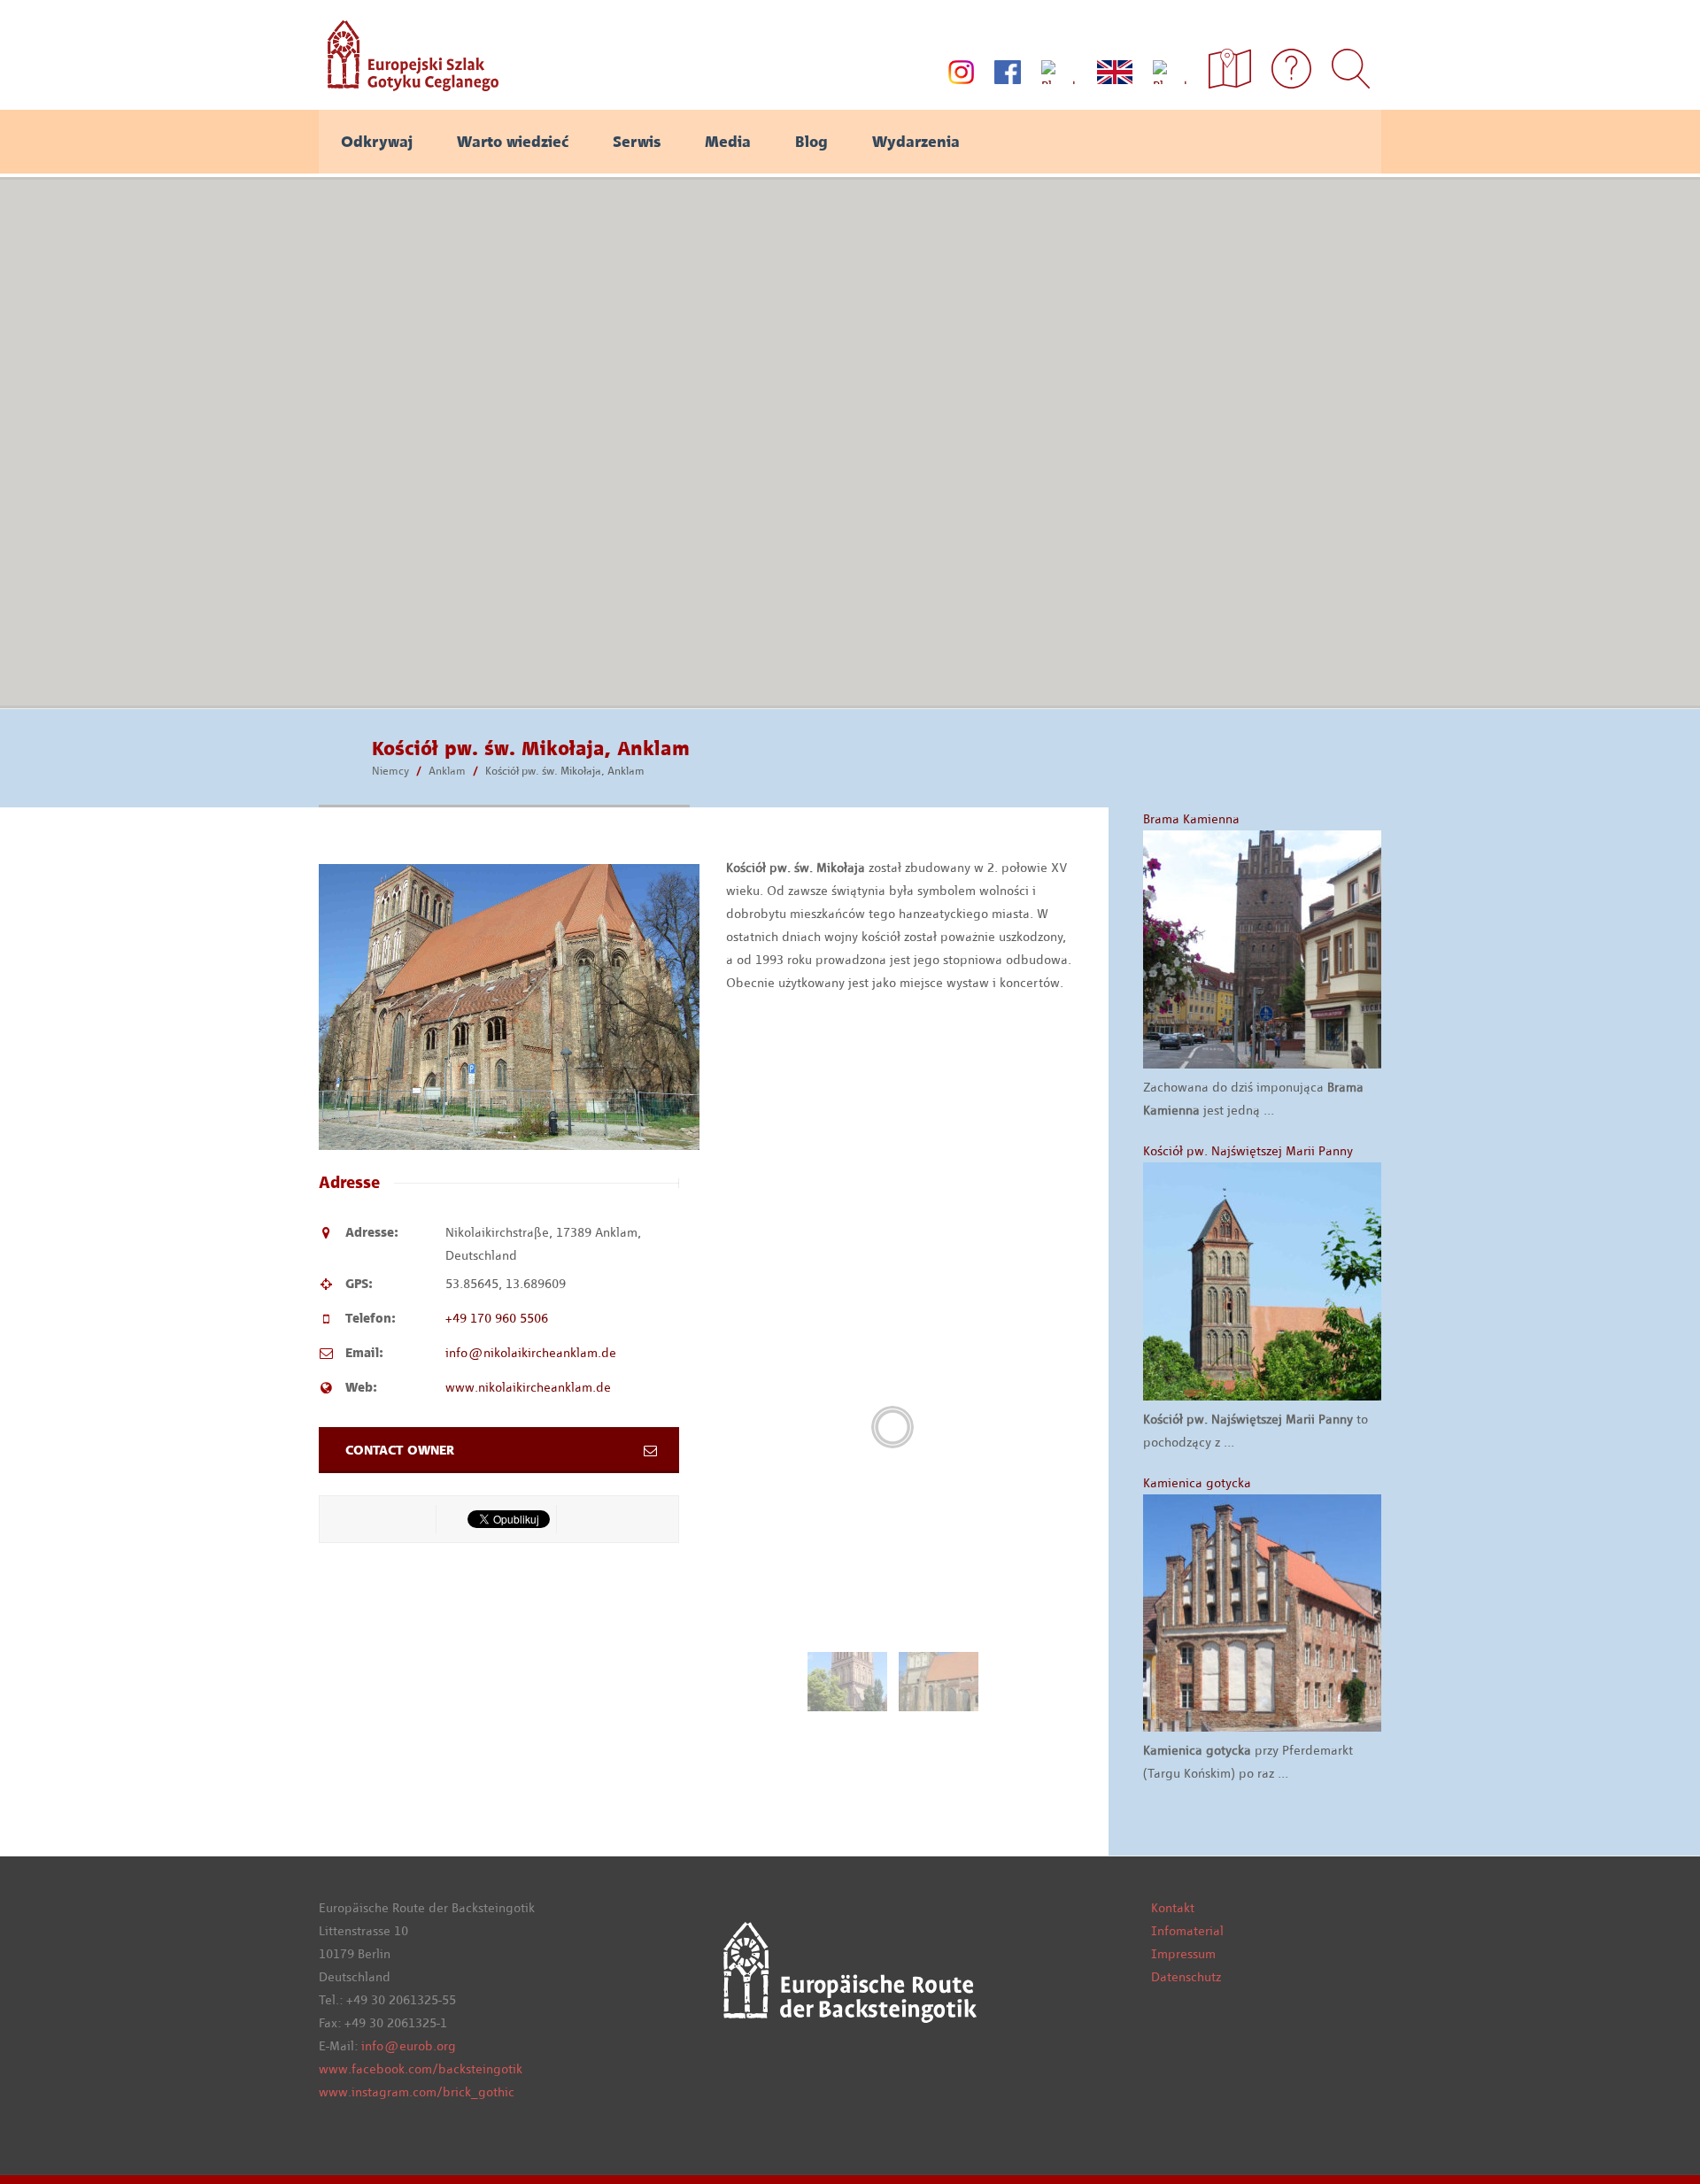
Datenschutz (1186, 1977)
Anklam (447, 771)
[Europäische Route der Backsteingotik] (409, 85)
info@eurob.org (409, 2046)
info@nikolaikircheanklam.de (531, 1353)
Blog (811, 142)
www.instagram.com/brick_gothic (417, 2092)
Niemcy (390, 771)
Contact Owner (400, 1450)
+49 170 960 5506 (497, 1318)
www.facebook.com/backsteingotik (421, 2069)
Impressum (1183, 1954)
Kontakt (1173, 1908)
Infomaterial (1187, 1931)
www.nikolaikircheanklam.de (528, 1387)
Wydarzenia (916, 142)
